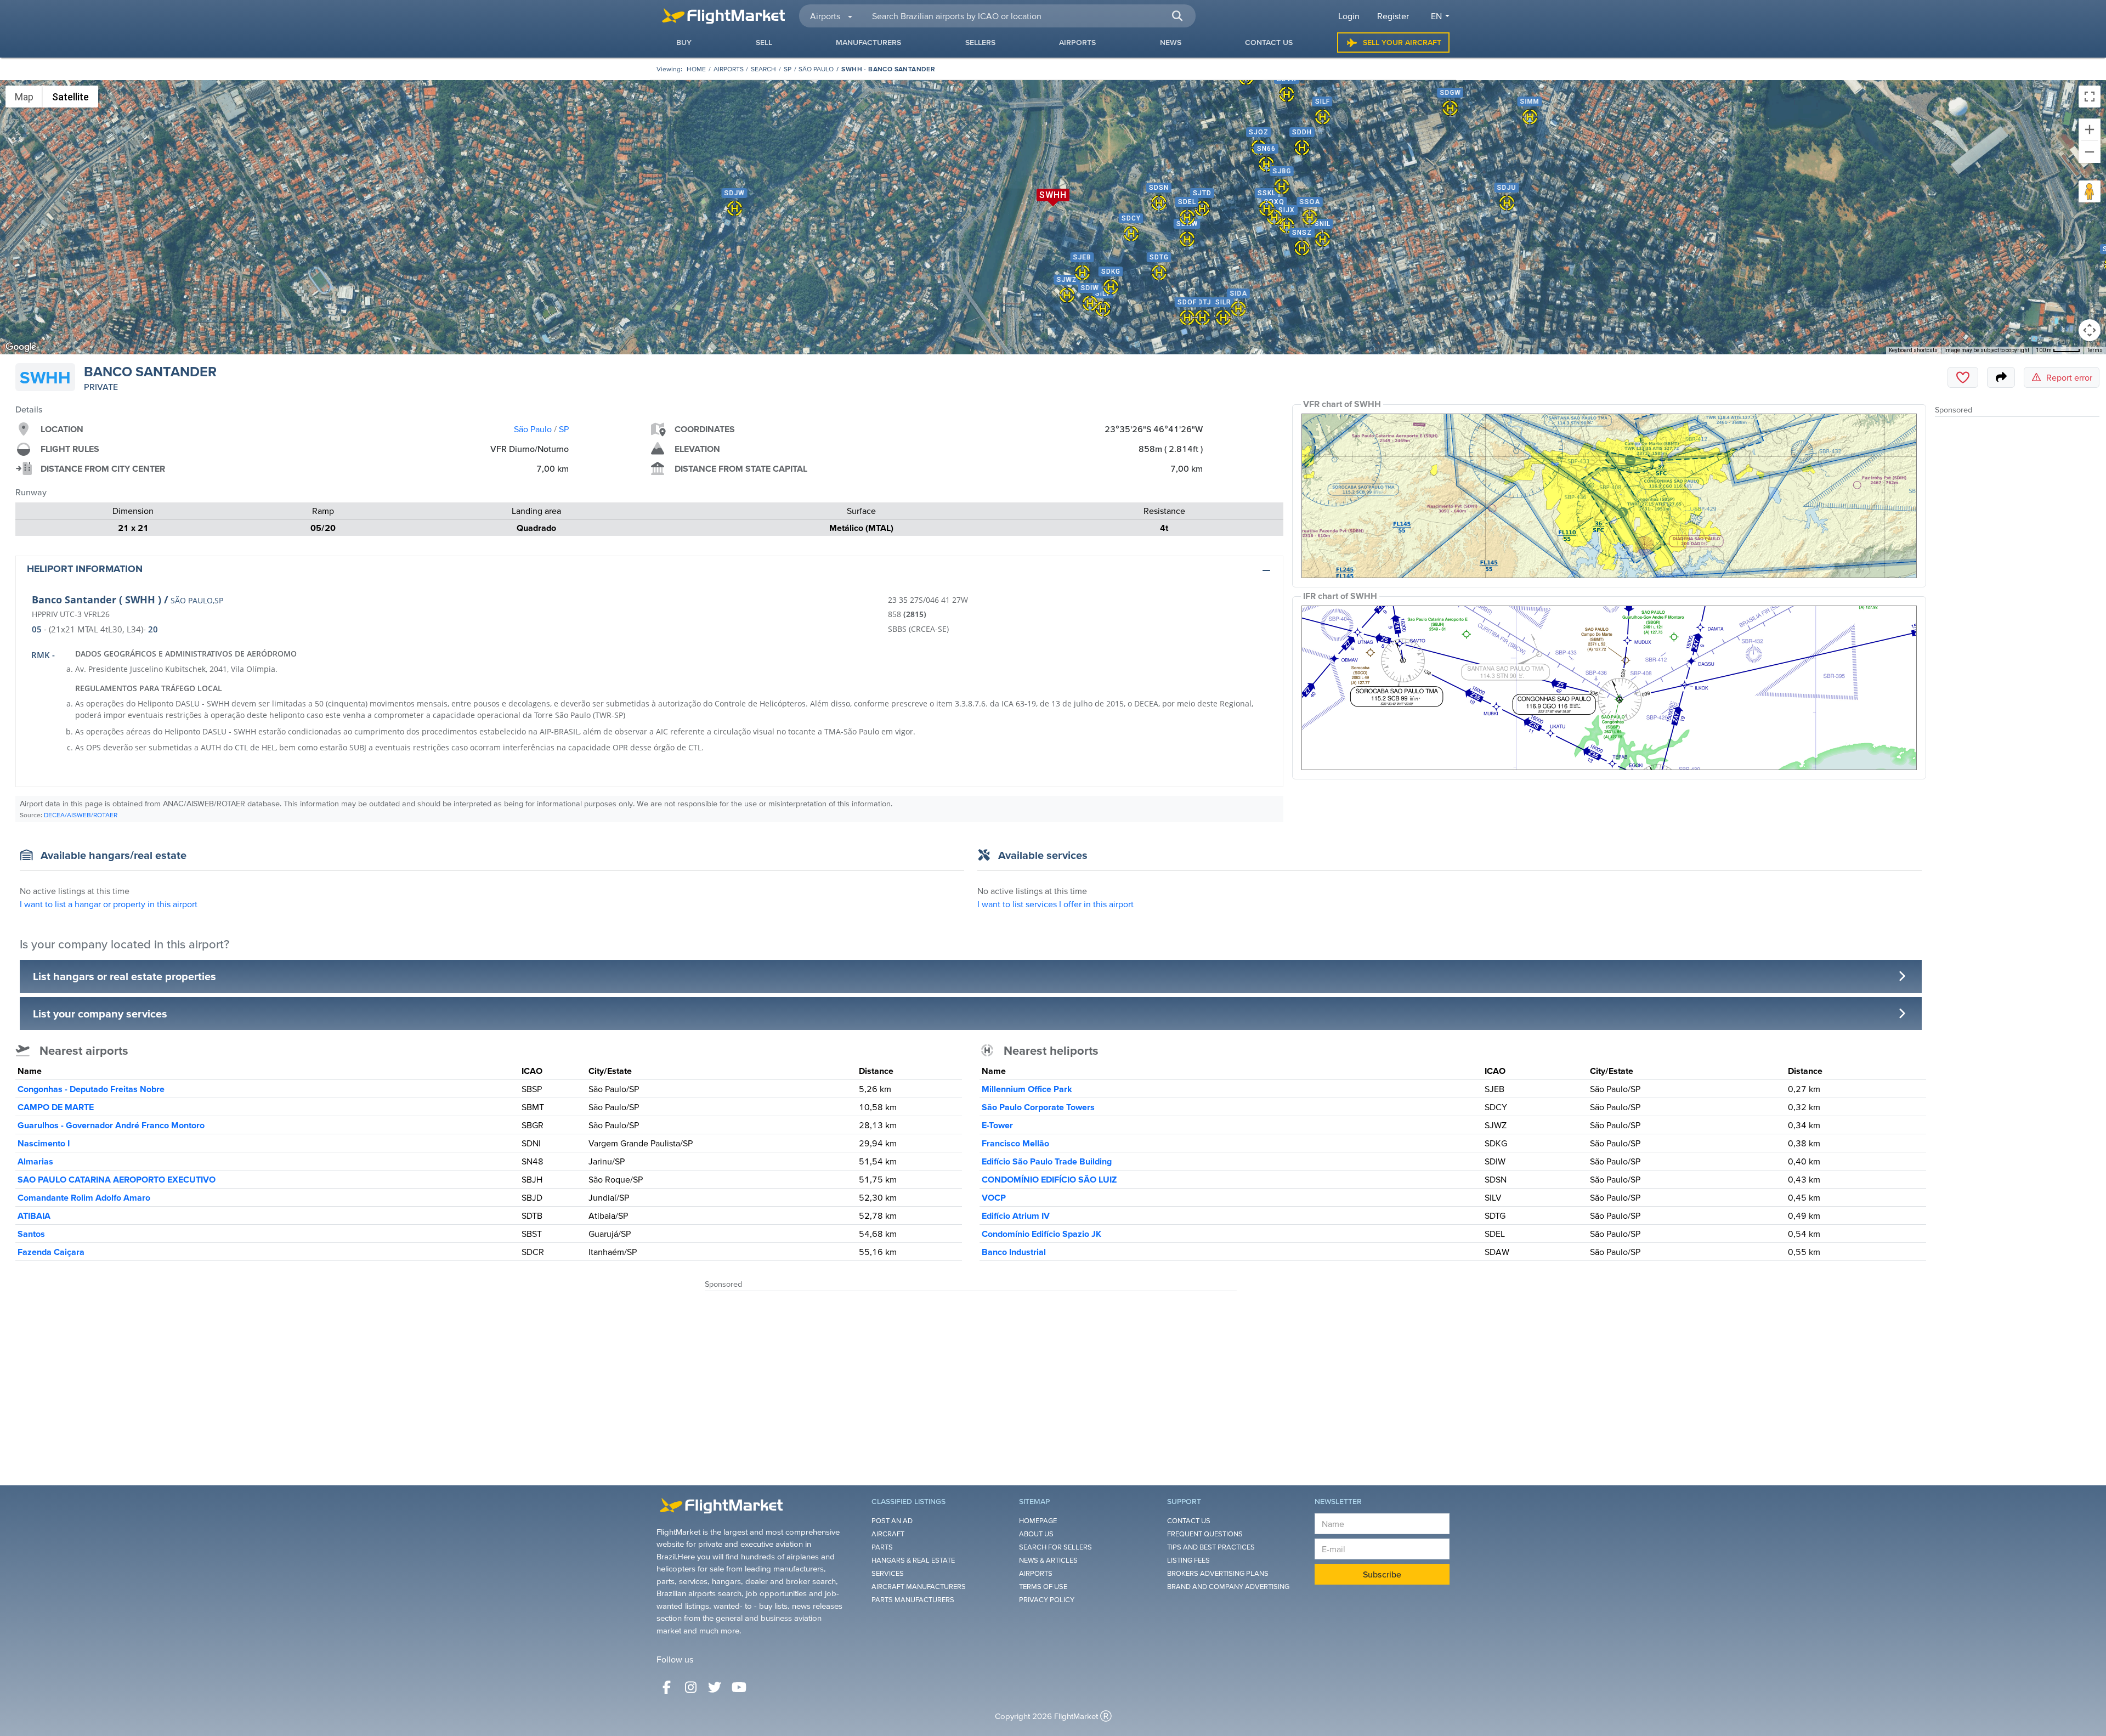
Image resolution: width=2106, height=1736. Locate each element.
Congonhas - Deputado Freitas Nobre (91, 1089)
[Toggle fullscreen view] (2090, 97)
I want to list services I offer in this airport (1055, 904)
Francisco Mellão (1015, 1143)
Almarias (35, 1161)
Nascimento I (44, 1143)
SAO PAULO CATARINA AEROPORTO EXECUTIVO (117, 1179)
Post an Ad (892, 1521)
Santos (31, 1234)
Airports (729, 69)
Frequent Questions (1205, 1534)
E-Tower (997, 1125)
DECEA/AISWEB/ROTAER (81, 815)
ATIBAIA (34, 1215)
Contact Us (1189, 1521)
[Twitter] (715, 1687)
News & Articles (1048, 1560)
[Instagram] (690, 1687)
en (1436, 16)
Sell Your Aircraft (1402, 42)
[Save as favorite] (1963, 377)
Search (763, 69)
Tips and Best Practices (1211, 1547)
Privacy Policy (1047, 1600)
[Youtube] (739, 1687)
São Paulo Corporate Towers (1038, 1107)
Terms (2095, 350)
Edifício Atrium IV (1016, 1215)
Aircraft (888, 1534)
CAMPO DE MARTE (56, 1107)
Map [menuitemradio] (24, 97)
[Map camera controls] (2090, 330)
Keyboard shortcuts (1913, 350)
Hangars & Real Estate (913, 1560)
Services (888, 1573)
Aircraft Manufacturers (919, 1587)
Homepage (1038, 1521)
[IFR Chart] (1609, 688)
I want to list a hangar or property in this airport (109, 904)
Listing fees (1188, 1560)
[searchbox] (1027, 16)
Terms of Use (1043, 1587)
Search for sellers (1055, 1547)
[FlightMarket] (723, 16)
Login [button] (1349, 16)
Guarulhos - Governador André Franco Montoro (111, 1125)
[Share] (2001, 377)
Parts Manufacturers (913, 1600)
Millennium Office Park (1027, 1089)
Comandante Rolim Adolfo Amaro (84, 1197)
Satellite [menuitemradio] (70, 97)
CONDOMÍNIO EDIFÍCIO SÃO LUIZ (1049, 1179)
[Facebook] (666, 1687)
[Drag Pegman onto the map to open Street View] (2090, 191)
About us (1036, 1534)
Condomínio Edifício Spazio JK (1041, 1234)
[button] (1177, 16)
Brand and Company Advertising (1228, 1587)
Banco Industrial (1014, 1252)
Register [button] (1393, 16)
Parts (882, 1547)
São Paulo (816, 69)
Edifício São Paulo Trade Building (1047, 1161)
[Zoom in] (2090, 129)
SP (788, 69)
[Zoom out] (2090, 152)
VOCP (994, 1197)
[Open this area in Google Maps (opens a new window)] (21, 347)
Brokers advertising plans (1218, 1573)
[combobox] (1027, 16)
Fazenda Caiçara (51, 1252)
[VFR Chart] (1609, 496)
